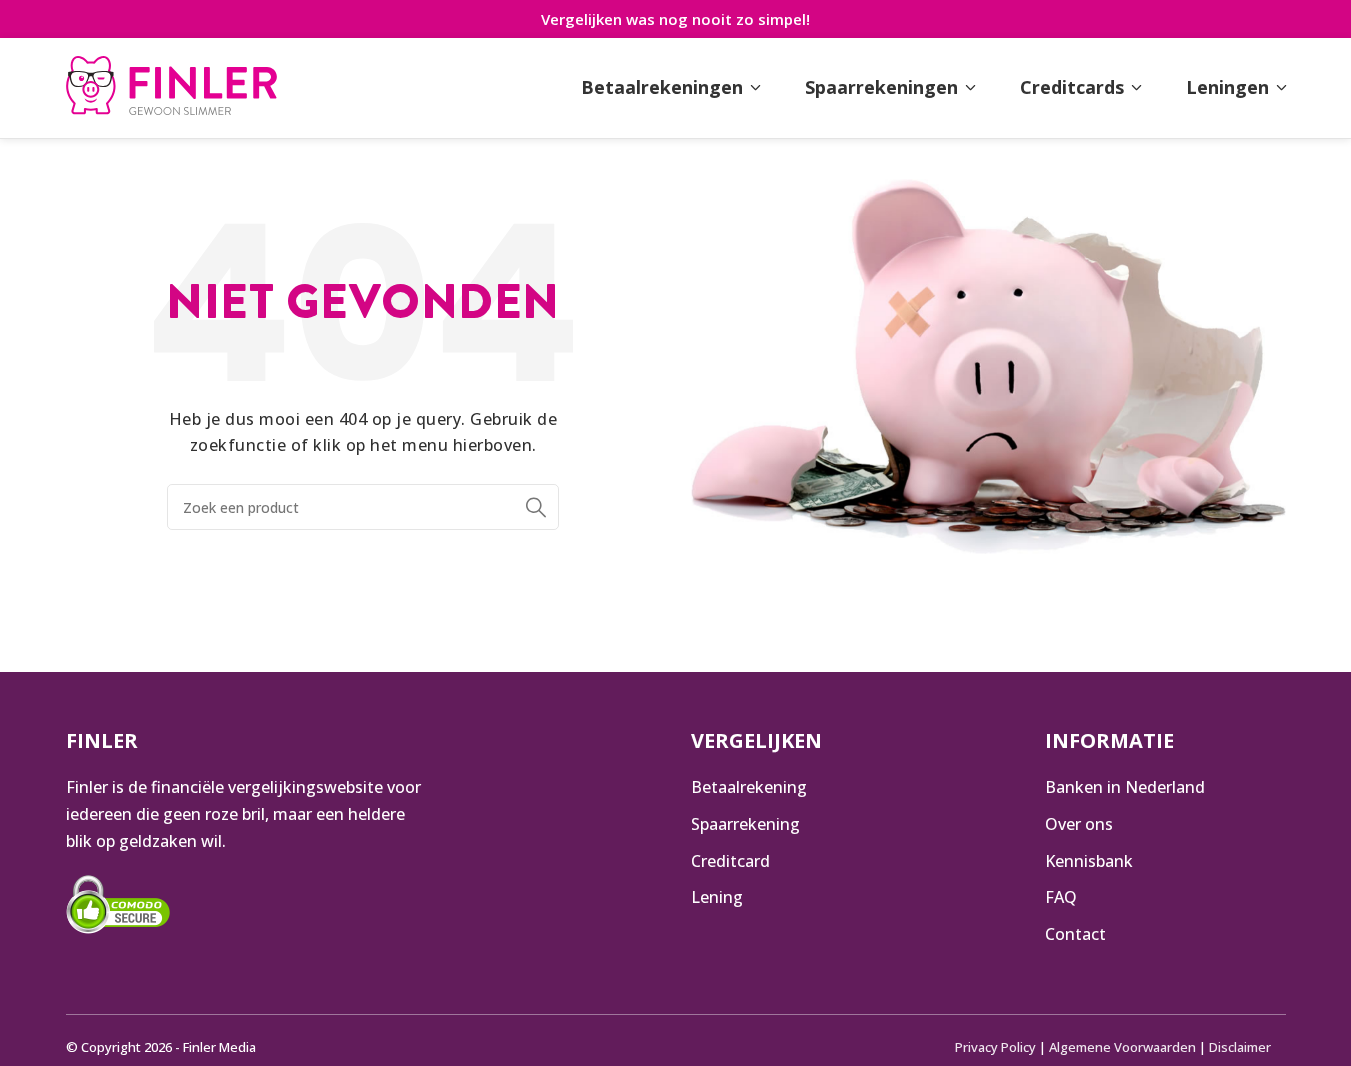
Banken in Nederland (1125, 787)
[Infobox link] (171, 88)
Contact (1075, 934)
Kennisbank (1089, 861)
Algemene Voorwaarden (1122, 1047)
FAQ (1061, 897)
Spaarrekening (745, 824)
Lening (717, 897)
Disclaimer (1240, 1047)
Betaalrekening (749, 787)
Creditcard (730, 861)
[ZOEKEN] (536, 507)
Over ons (1079, 824)
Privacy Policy (995, 1047)
